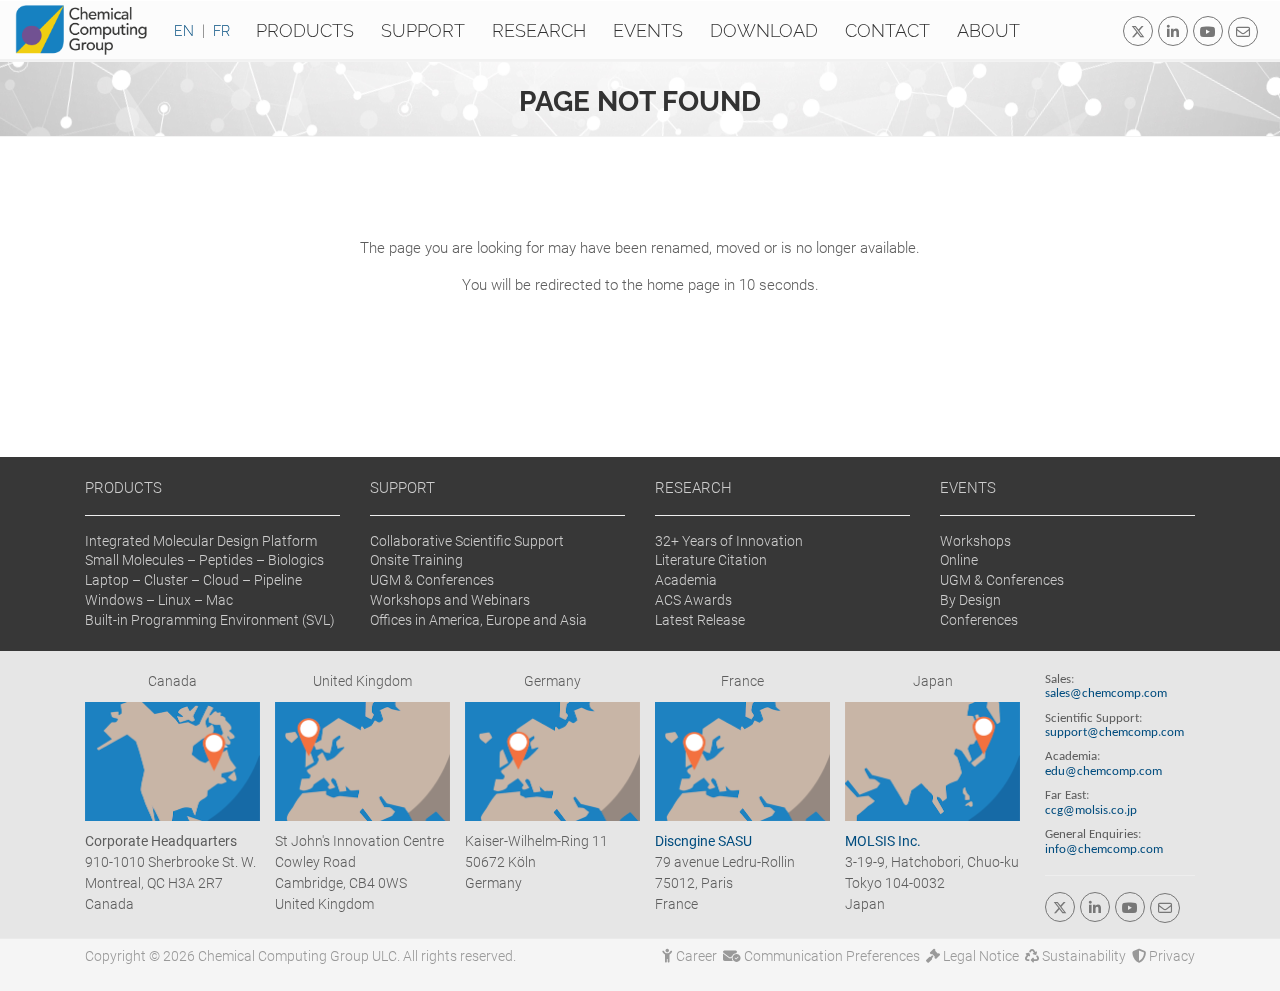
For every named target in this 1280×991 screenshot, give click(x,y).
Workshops (975, 541)
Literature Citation (711, 560)
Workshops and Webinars (450, 600)
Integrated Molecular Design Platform (201, 541)
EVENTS (968, 488)
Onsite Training (416, 560)
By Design (970, 600)
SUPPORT (402, 488)
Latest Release (700, 620)
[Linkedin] (1173, 31)
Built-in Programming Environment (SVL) (210, 620)
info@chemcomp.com (1104, 850)
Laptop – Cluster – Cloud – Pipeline (193, 580)
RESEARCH (693, 488)
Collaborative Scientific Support (467, 541)
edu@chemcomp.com (1103, 772)
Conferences (979, 620)
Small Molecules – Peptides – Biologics (204, 560)
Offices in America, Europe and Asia (478, 620)
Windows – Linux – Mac (159, 600)
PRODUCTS (123, 488)
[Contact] (1243, 32)
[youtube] (1208, 31)
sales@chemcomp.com (1106, 694)
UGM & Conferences (432, 580)
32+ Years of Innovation (729, 541)
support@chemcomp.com (1114, 733)
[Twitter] (1138, 31)
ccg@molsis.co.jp (1091, 811)
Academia (686, 580)
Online (959, 560)
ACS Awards (693, 600)
